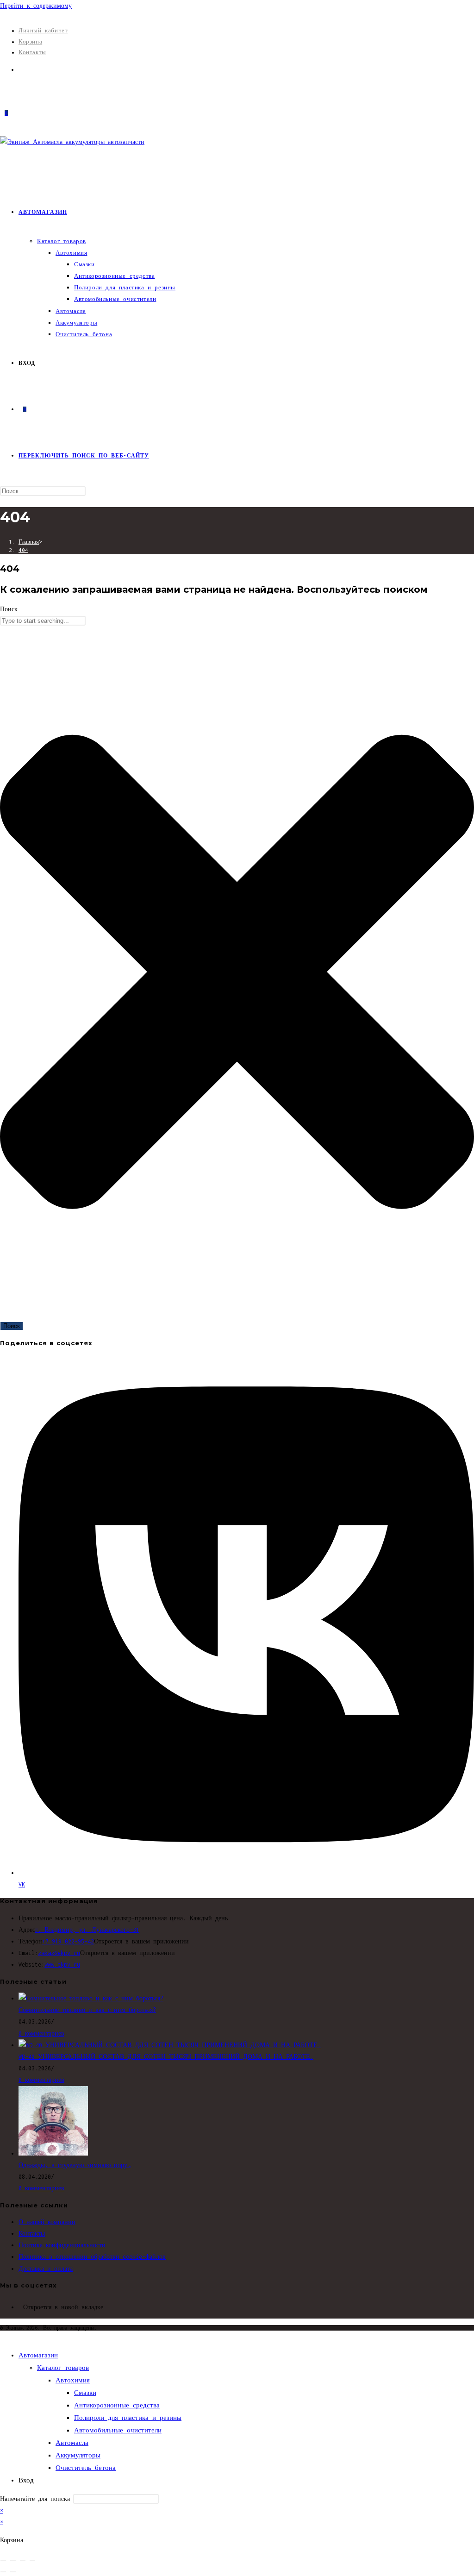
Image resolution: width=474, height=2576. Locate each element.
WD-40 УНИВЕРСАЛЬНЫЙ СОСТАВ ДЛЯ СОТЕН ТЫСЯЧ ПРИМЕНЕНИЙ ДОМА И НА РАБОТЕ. (166, 2057)
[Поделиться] (23, 2560)
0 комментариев (41, 2034)
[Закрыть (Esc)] (32, 2560)
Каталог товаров (63, 2368)
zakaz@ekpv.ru (59, 1953)
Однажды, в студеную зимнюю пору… (75, 2165)
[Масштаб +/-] (3, 2560)
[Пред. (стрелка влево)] (3, 2572)
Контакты (32, 52)
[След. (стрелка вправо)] (13, 2572)
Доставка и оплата (46, 2269)
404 (23, 550)
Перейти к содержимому (36, 6)
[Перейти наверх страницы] (3, 2336)
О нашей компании (47, 2222)
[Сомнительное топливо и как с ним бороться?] (91, 1998)
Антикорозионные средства (117, 2405)
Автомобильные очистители (118, 2430)
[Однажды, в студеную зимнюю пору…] (53, 2153)
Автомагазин (38, 2355)
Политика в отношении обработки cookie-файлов (92, 2257)
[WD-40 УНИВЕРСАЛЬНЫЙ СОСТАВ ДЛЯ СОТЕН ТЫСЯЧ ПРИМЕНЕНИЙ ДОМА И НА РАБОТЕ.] (170, 2045)
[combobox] (43, 621)
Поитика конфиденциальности (62, 2245)
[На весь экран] (13, 2560)
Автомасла (72, 2443)
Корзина (30, 41)
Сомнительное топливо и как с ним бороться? (87, 2010)
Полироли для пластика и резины (128, 2418)
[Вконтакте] (21, 70)
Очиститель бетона (86, 2468)
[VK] (21, 2307)
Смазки (85, 2393)
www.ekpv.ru (62, 1965)
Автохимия (73, 2380)
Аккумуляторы (78, 2455)
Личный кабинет (43, 30)
